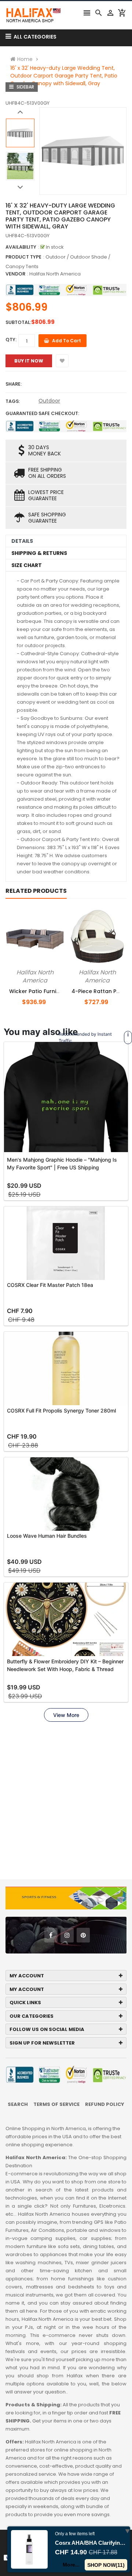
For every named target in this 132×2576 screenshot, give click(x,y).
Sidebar (25, 87)
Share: (14, 384)
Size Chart (27, 565)
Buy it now (29, 361)
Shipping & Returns (39, 553)
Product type (23, 257)
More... (71, 2565)
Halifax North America (55, 274)
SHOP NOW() (106, 2565)
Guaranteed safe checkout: (42, 413)
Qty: (11, 340)
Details (22, 541)
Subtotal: (18, 322)
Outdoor (49, 401)
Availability (21, 247)
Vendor (15, 274)
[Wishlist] (62, 361)
